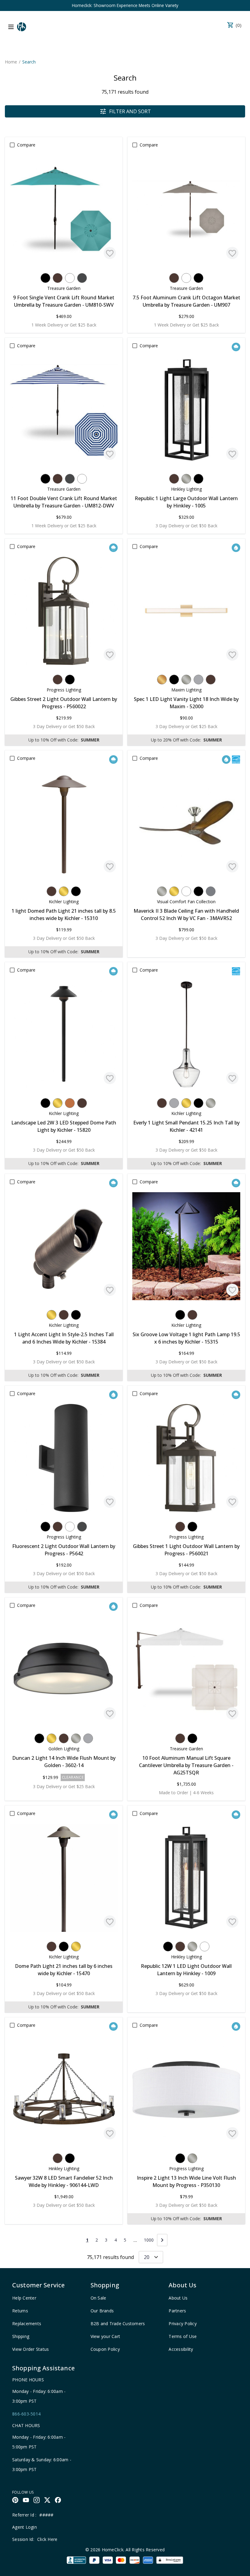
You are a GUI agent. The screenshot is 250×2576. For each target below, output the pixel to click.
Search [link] (29, 62)
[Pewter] (211, 891)
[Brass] (64, 891)
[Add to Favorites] (110, 253)
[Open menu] (11, 27)
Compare (26, 145)
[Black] (45, 278)
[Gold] (162, 680)
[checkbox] (12, 145)
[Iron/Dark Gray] (82, 278)
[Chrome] (198, 680)
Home (11, 62)
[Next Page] (162, 2240)
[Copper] (70, 1103)
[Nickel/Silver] (186, 479)
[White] (70, 278)
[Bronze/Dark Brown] (58, 278)
